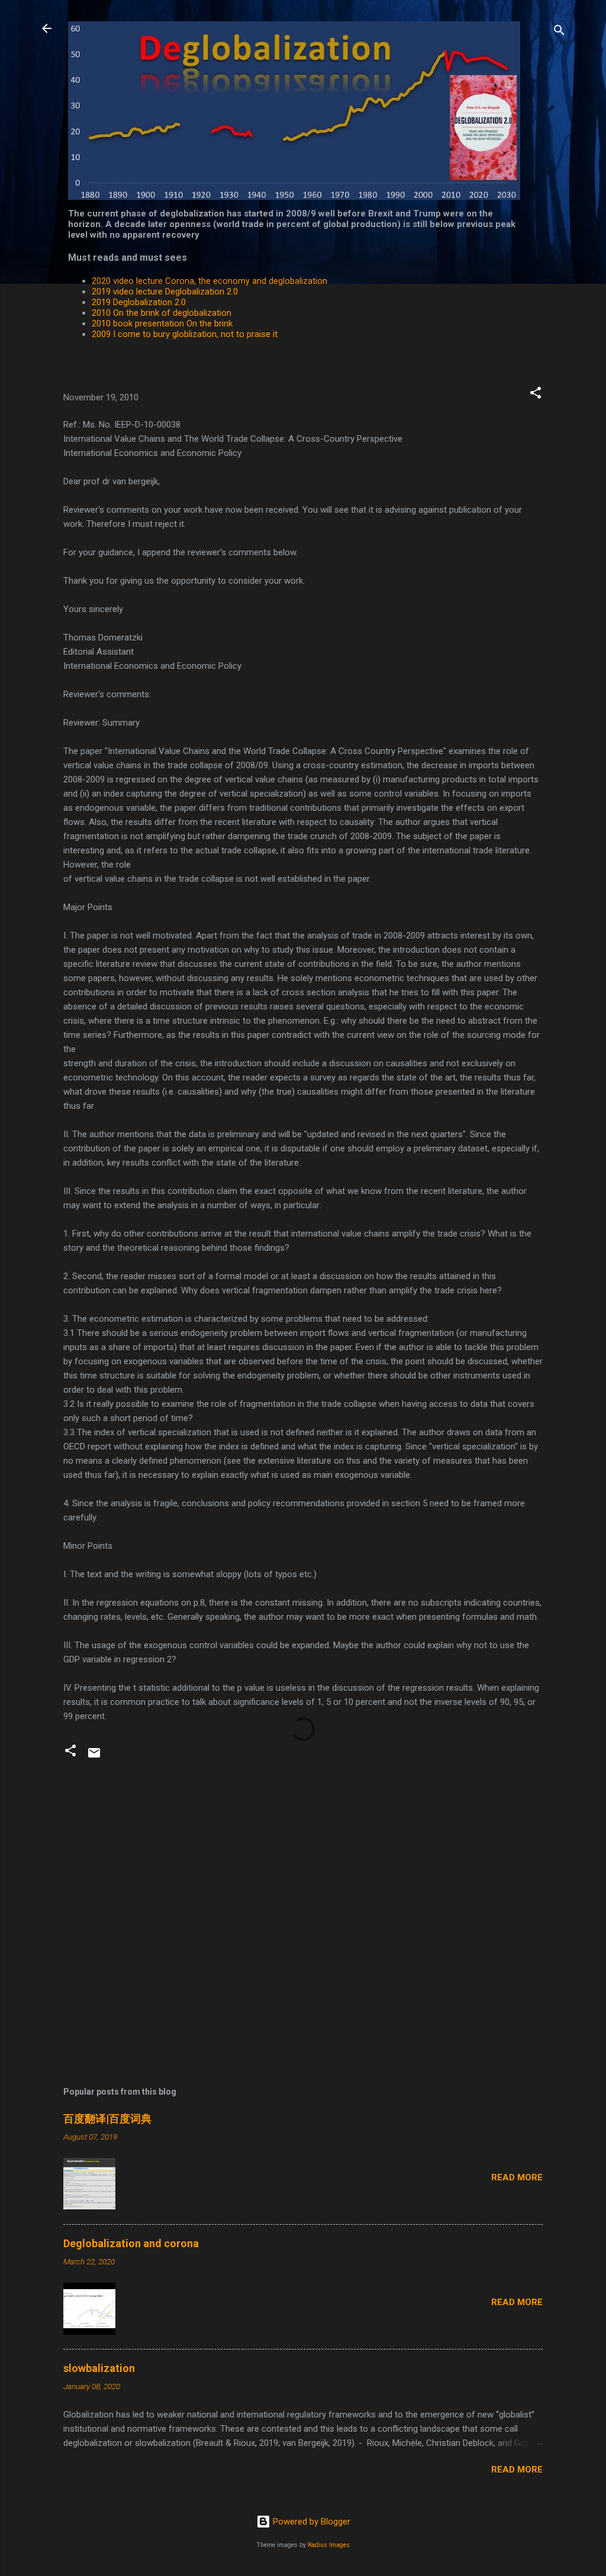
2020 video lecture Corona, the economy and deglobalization (209, 281)
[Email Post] (94, 1757)
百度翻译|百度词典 (107, 2119)
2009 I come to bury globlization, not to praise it (185, 334)
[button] (536, 395)
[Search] (559, 32)
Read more (517, 2177)
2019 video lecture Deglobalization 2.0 (165, 292)
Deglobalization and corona (131, 2243)
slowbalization (99, 2368)
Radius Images (329, 2545)
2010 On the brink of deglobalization (162, 313)
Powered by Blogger (310, 2522)
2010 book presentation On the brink (162, 323)
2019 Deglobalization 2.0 (139, 302)
